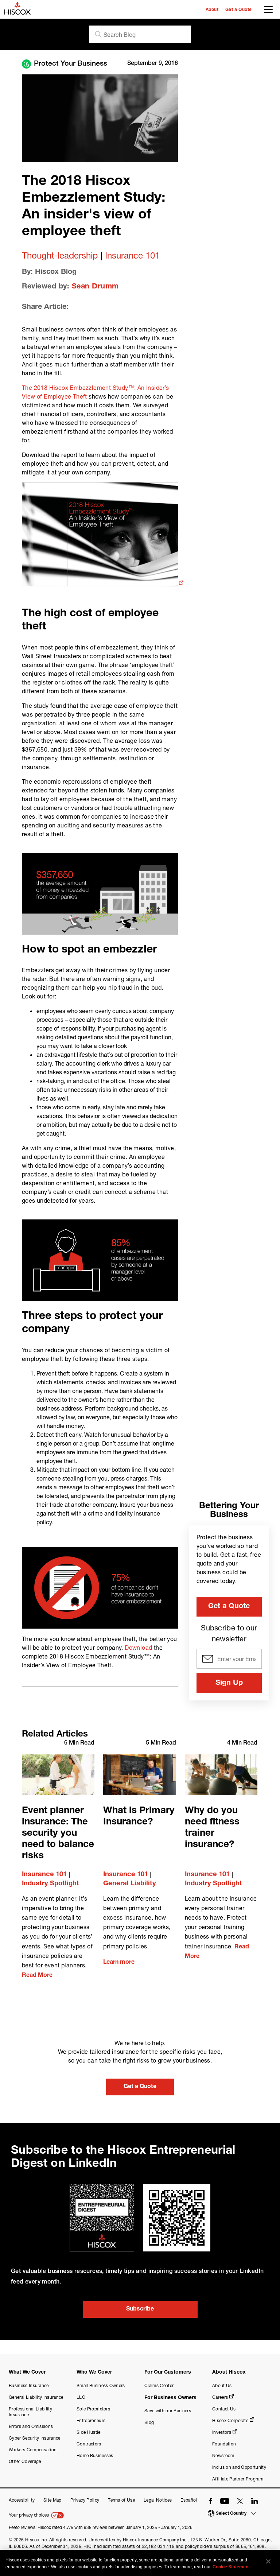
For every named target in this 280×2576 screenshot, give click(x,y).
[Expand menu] (270, 11)
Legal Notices (158, 2500)
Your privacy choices (29, 2515)
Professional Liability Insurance (30, 2412)
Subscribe (140, 2309)
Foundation (224, 2444)
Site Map (52, 2500)
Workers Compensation (33, 2450)
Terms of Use (121, 2500)
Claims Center (159, 2385)
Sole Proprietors (93, 2409)
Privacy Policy (85, 2500)
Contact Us (224, 2409)
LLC (81, 2397)
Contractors (89, 2444)
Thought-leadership (60, 255)
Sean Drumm (95, 287)
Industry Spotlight (50, 1884)
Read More (37, 1976)
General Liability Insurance (36, 2397)
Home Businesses (95, 2455)
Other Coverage (25, 2461)
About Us (222, 2385)
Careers (220, 2397)
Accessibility (22, 2500)
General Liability (130, 1884)
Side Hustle (89, 2432)
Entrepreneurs (91, 2420)
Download (138, 1647)
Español (189, 2500)
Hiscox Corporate (230, 2420)
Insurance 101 (132, 255)
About (212, 10)
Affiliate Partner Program (238, 2479)
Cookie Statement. (232, 2567)
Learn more (119, 1963)
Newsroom (223, 2455)
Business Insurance (29, 2385)
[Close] (268, 2561)
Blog (149, 2422)
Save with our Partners (168, 2411)
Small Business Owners (101, 2385)
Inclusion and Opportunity (239, 2467)
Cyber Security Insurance (35, 2438)
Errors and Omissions (31, 2426)
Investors (222, 2432)
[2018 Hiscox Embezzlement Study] (103, 584)
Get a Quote (239, 10)
